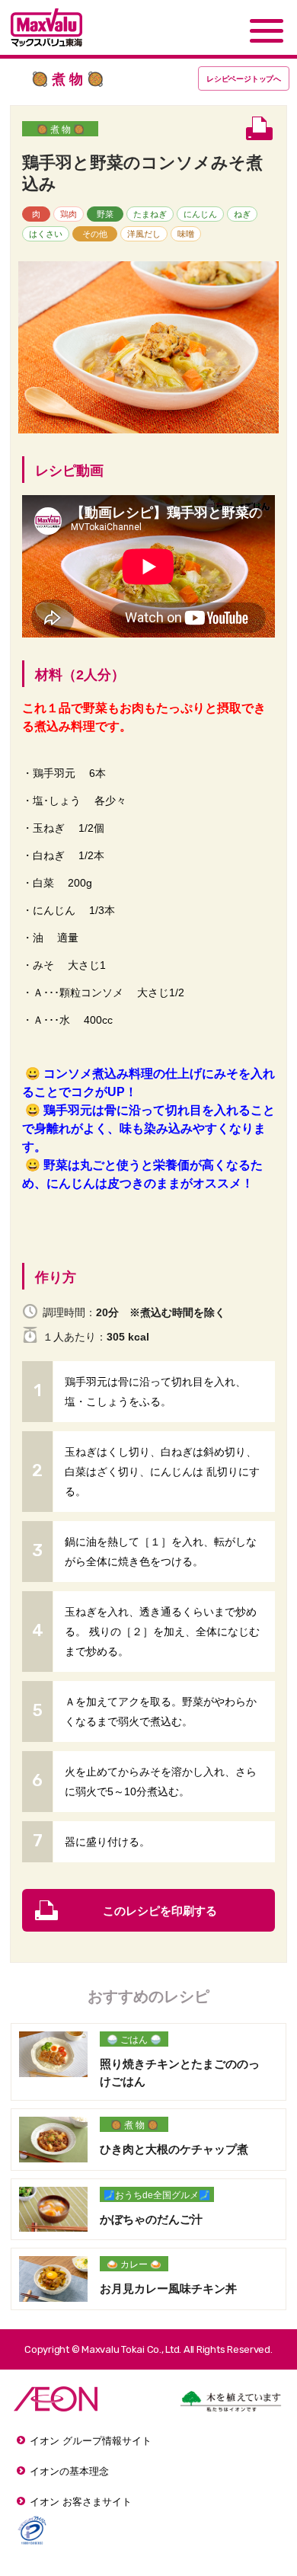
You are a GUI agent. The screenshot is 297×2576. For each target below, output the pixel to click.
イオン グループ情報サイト (91, 2441)
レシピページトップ (244, 79)
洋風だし (144, 234)
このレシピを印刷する (160, 1911)
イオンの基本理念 (69, 2471)
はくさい (46, 234)
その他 (95, 234)
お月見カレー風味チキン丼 (168, 2288)
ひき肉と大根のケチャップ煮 (174, 2149)
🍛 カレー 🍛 (134, 2264)
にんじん (200, 214)
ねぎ (242, 214)
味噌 (186, 234)
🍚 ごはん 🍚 (134, 2040)
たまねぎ (150, 214)
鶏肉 (69, 214)
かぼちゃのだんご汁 (151, 2219)
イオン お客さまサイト (81, 2502)
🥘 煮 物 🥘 (61, 129)
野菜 (105, 214)
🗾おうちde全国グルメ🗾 (157, 2195)
